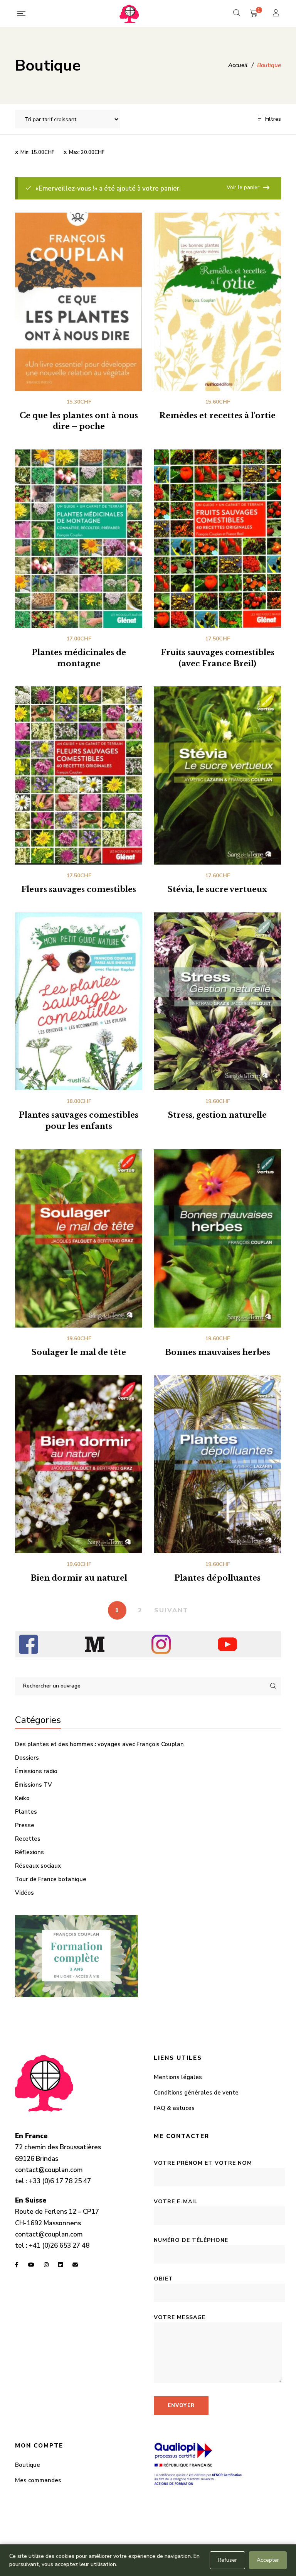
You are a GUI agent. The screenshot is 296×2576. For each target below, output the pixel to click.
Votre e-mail (176, 2202)
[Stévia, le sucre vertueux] (217, 775)
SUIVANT (171, 1610)
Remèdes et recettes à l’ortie (217, 416)
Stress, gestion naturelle (217, 1115)
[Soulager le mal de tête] (79, 1238)
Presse (25, 1825)
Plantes (26, 1812)
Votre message (180, 2317)
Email (75, 2265)
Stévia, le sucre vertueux (217, 889)
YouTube (31, 2265)
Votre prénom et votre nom (203, 2163)
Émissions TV (34, 1785)
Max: (87, 152)
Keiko (22, 1798)
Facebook (17, 2265)
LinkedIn (61, 2265)
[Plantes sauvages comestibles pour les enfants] (79, 1002)
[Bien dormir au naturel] (79, 1464)
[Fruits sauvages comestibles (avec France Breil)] (217, 539)
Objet (163, 2279)
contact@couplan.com (49, 2170)
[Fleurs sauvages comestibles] (79, 775)
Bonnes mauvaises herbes (218, 1352)
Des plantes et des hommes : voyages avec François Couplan (99, 1744)
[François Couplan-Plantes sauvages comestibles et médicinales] (129, 14)
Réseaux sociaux (38, 1866)
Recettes (28, 1839)
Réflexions (29, 1852)
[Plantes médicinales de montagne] (79, 539)
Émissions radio (36, 1771)
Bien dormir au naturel (79, 1578)
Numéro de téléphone (191, 2240)
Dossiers (27, 1758)
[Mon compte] (277, 14)
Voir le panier (243, 187)
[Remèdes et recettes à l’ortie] (217, 302)
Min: (37, 152)
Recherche (273, 1686)
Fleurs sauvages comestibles (79, 889)
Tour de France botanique (51, 1879)
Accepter (268, 2560)
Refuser (227, 2560)
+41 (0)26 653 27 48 (59, 2246)
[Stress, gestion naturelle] (217, 1002)
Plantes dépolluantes (217, 1578)
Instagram (46, 2265)
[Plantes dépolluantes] (217, 1464)
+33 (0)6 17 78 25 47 (60, 2181)
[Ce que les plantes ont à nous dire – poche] (79, 302)
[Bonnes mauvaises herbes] (217, 1238)
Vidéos (24, 1893)
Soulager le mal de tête (79, 1352)
